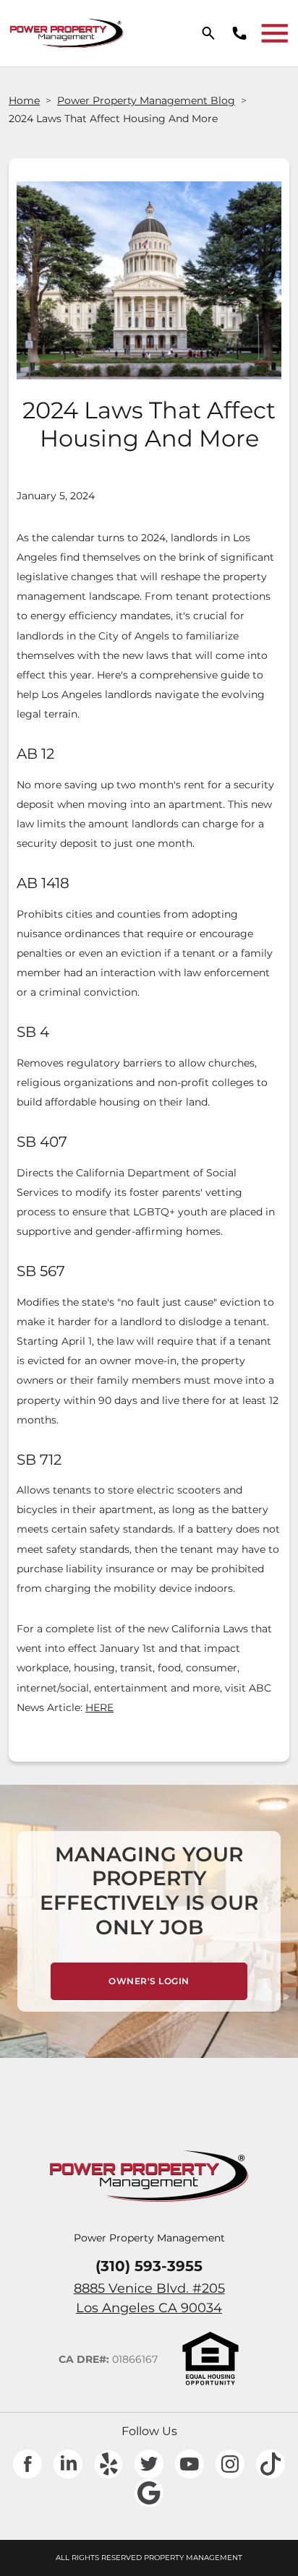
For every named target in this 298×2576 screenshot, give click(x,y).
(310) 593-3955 (149, 2266)
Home (24, 100)
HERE (99, 1707)
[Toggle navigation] (275, 33)
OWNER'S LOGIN (178, 1981)
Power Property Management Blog (146, 100)
